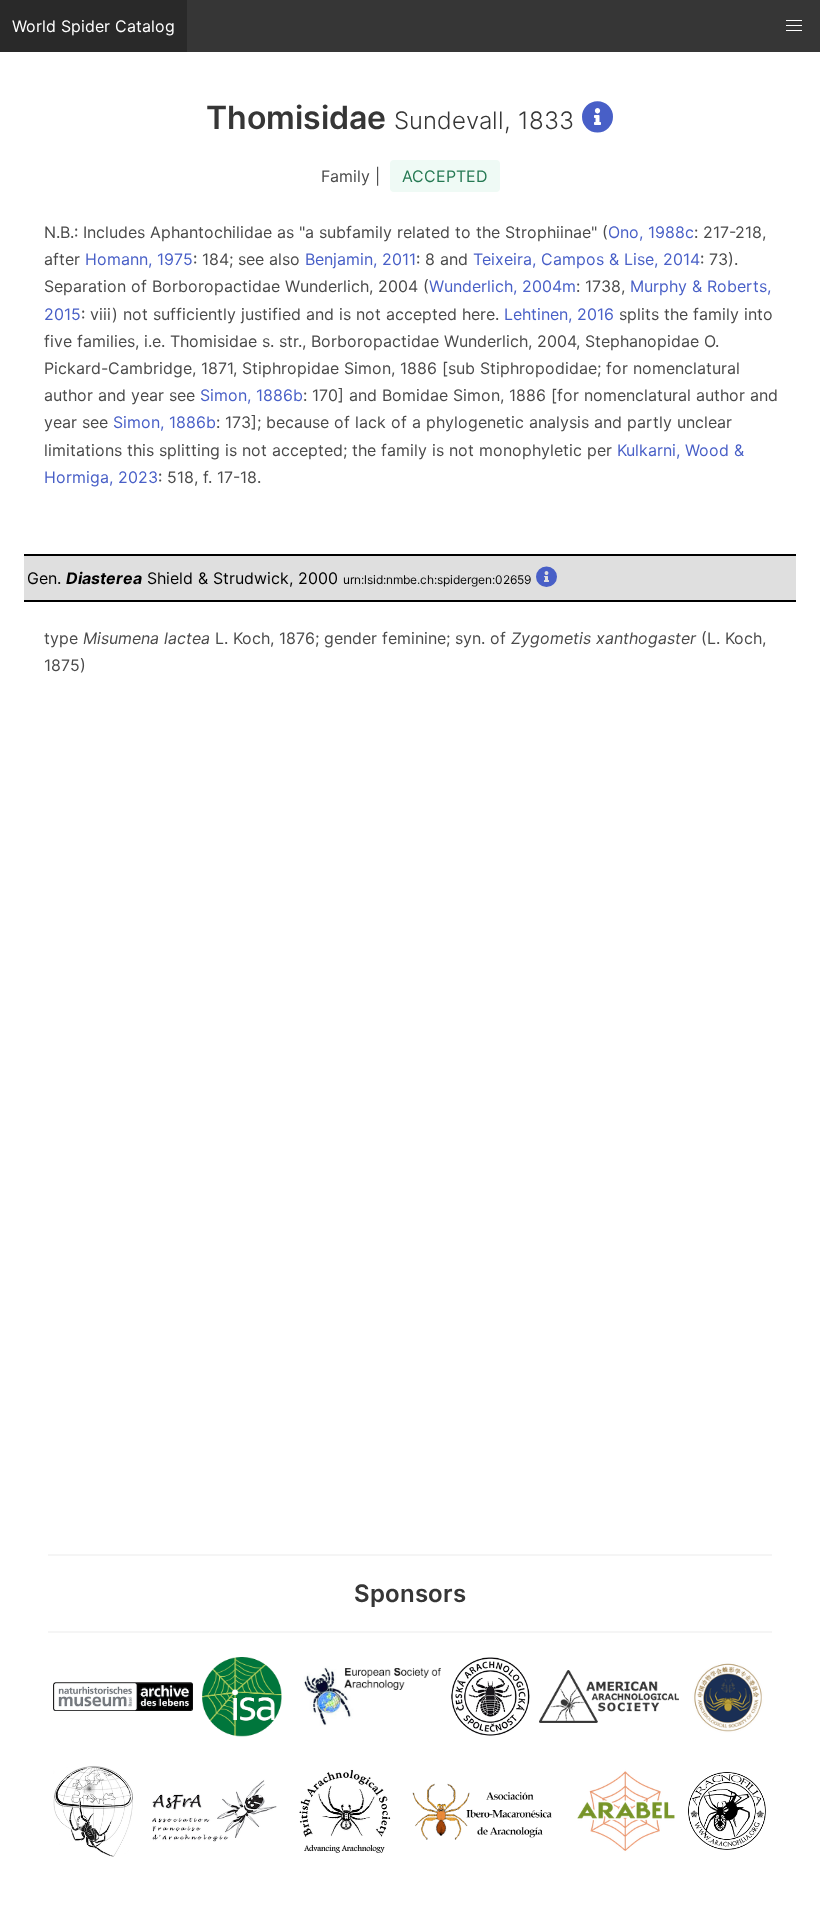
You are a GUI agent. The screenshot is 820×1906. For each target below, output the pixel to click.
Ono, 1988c (651, 232)
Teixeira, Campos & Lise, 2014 (586, 259)
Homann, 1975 (139, 259)
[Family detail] (598, 117)
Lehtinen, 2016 (559, 314)
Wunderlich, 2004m (502, 286)
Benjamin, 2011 (360, 259)
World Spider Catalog (93, 26)
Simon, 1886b (251, 395)
